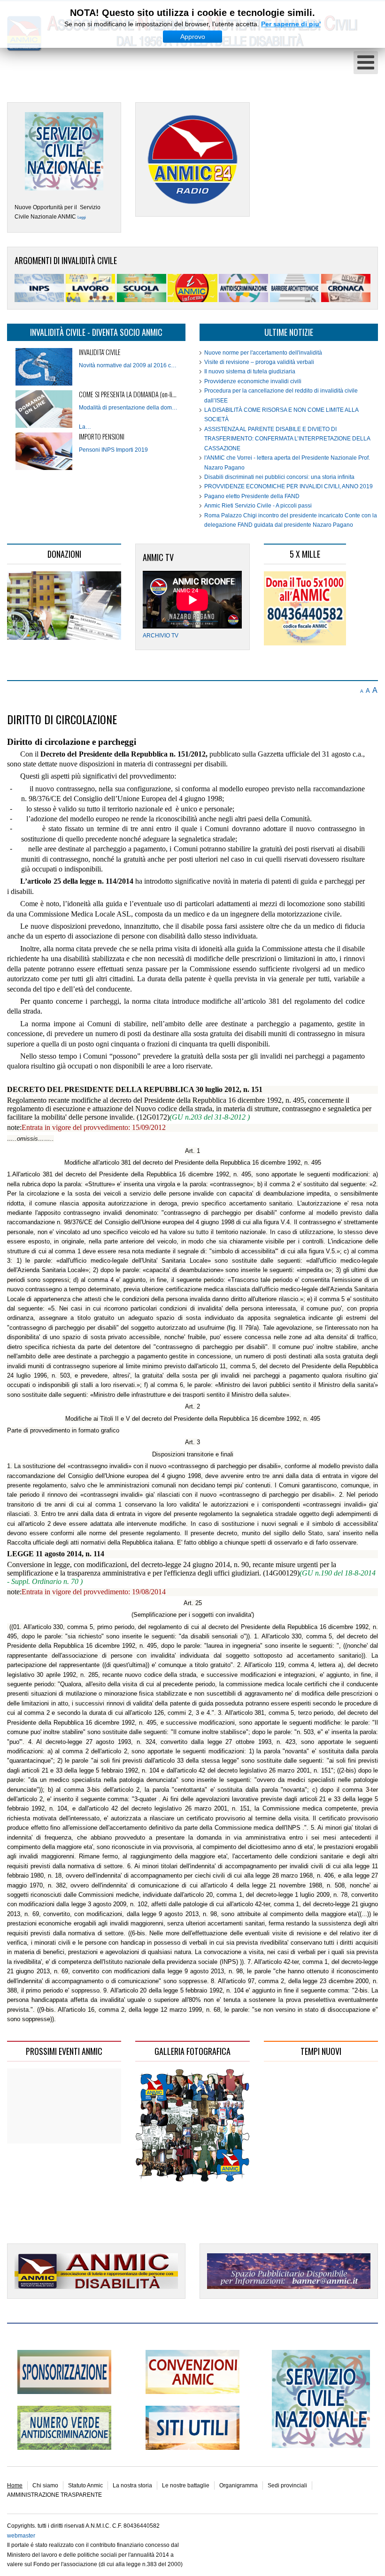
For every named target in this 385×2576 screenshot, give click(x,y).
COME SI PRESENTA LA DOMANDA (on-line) (129, 394)
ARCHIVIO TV (161, 636)
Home (15, 2485)
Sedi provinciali (287, 2485)
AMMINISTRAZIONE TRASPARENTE (54, 2495)
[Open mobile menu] (366, 63)
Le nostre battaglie (186, 2485)
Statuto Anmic (85, 2485)
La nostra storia (132, 2485)
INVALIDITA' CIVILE (100, 352)
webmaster (21, 2536)
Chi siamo (45, 2485)
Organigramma (239, 2485)
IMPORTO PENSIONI (102, 436)
